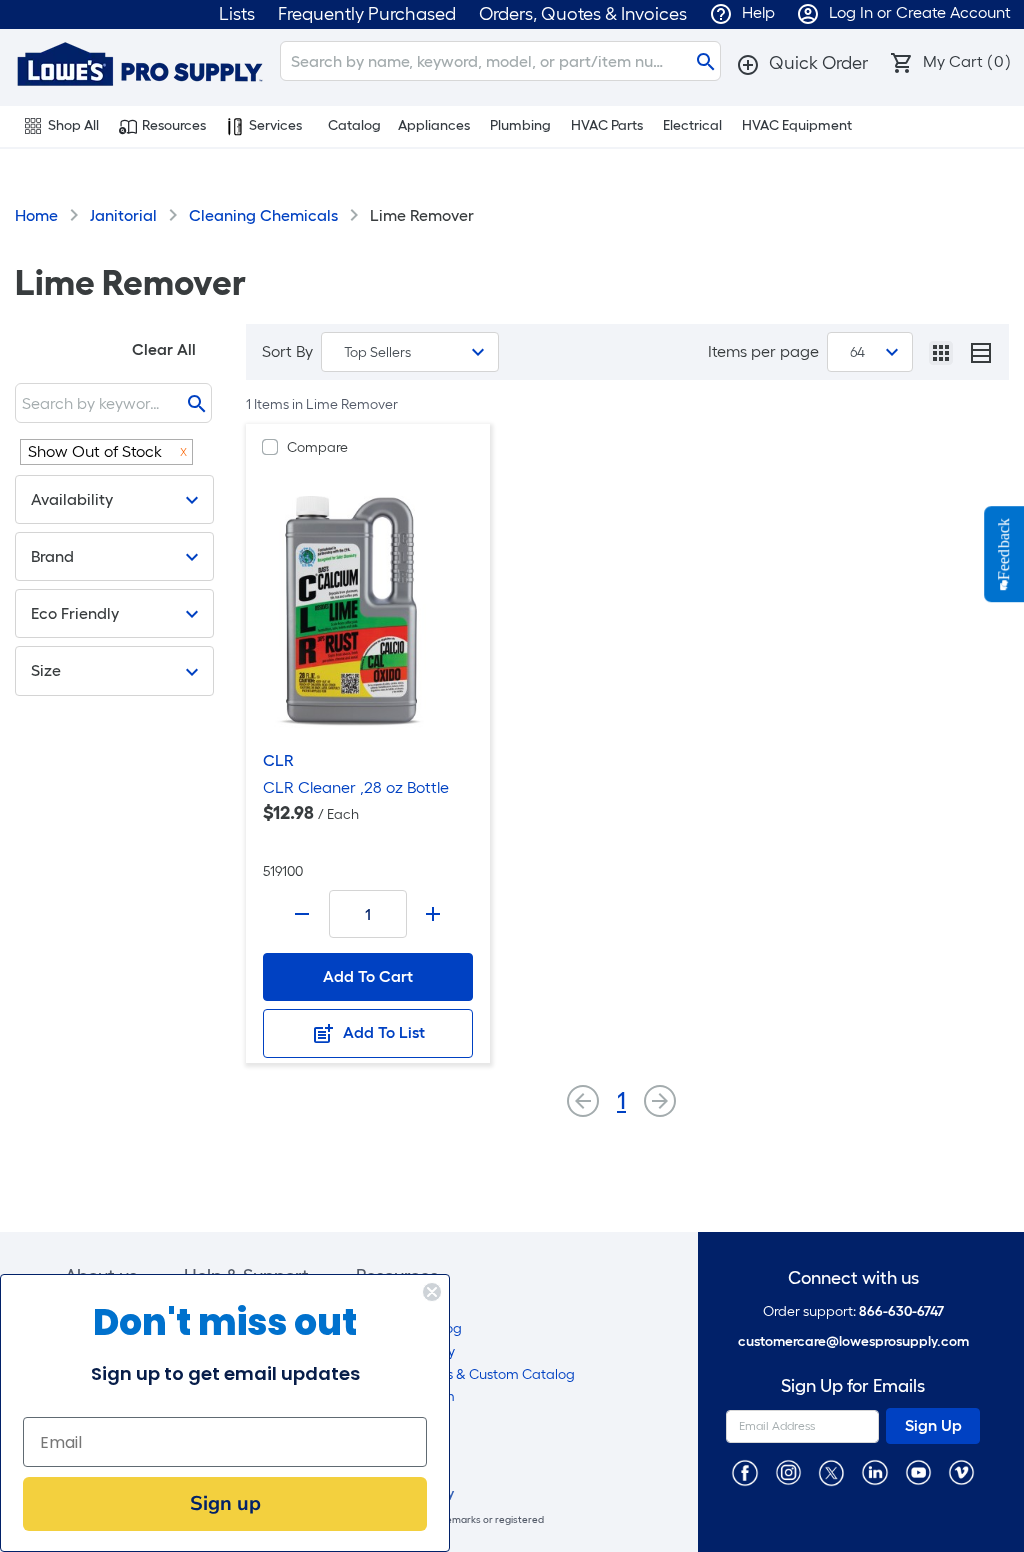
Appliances (434, 125)
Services (275, 125)
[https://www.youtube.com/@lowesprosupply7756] (918, 1471)
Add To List (382, 1032)
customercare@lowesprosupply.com (853, 1341)
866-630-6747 (901, 1311)
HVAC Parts (607, 125)
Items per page (763, 351)
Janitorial (123, 215)
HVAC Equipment (797, 125)
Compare (317, 447)
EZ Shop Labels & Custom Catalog (465, 1374)
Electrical (692, 125)
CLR (278, 760)
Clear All (164, 349)
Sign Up (933, 1425)
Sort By (287, 351)
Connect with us (853, 1278)
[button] (802, 63)
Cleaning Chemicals (263, 215)
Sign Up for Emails (853, 1386)
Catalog (354, 125)
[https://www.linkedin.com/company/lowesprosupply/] (874, 1471)
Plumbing (520, 125)
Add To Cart (368, 976)
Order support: (853, 1311)
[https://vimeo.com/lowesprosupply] (961, 1471)
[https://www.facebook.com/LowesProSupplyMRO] (744, 1471)
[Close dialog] (432, 1292)
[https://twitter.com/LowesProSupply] (831, 1471)
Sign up (225, 1503)
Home (36, 215)
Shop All (73, 125)
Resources (174, 125)
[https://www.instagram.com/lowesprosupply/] (788, 1471)
